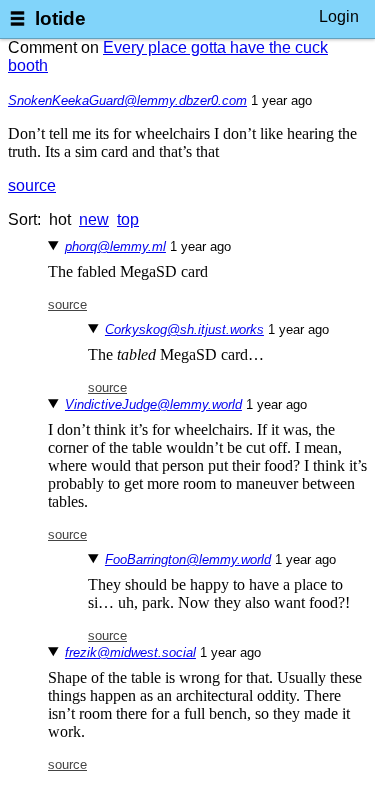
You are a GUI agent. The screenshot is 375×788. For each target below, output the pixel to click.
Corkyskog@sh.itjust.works (184, 329)
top (128, 219)
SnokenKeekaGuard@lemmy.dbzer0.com (127, 100)
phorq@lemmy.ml (115, 246)
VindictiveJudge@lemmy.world (153, 404)
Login (339, 16)
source (32, 185)
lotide (60, 18)
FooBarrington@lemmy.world (188, 559)
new (94, 219)
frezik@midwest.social (130, 652)
